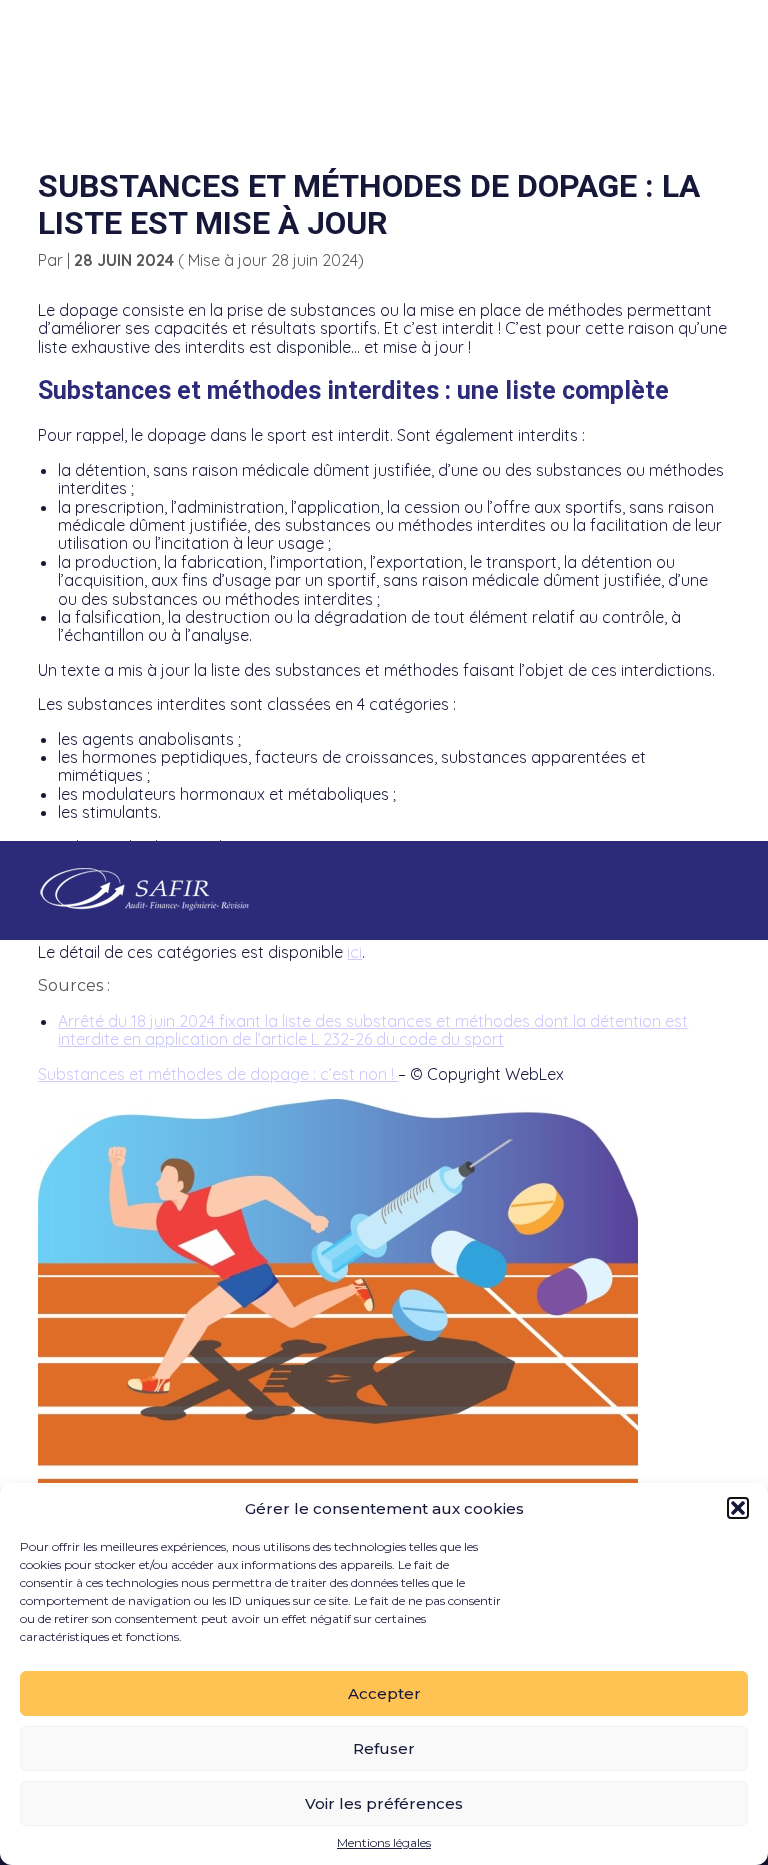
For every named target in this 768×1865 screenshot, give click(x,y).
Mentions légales (384, 1843)
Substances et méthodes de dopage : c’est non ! (218, 1074)
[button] (738, 1508)
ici (354, 952)
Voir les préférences (384, 1803)
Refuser (384, 1748)
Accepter (384, 1693)
